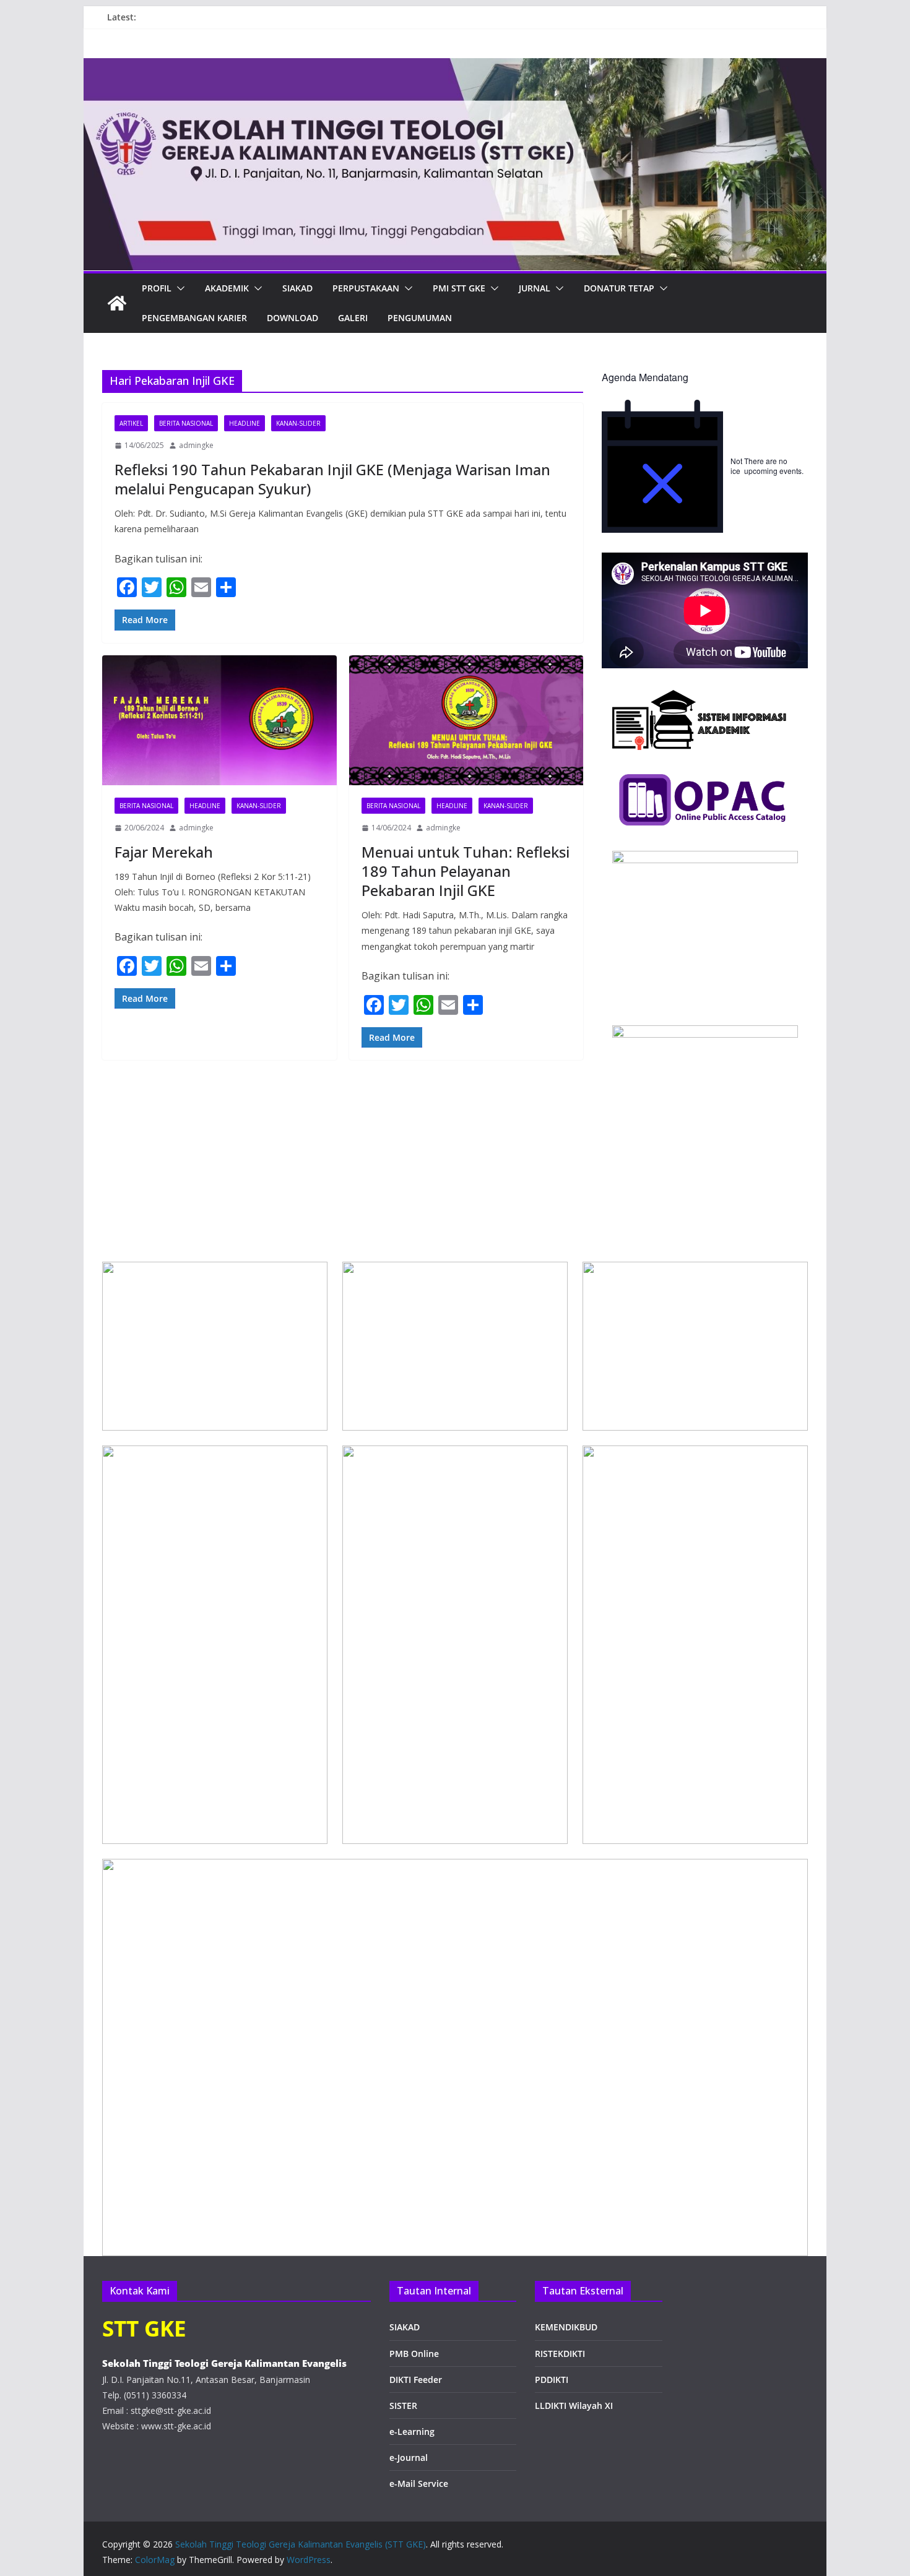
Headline (245, 423)
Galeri (353, 318)
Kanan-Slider (298, 423)
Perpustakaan (366, 288)
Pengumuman (420, 318)
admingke (196, 445)
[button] (178, 288)
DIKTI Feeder (416, 2380)
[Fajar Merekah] (219, 721)
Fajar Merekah (164, 852)
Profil (157, 288)
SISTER (403, 2406)
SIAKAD (405, 2327)
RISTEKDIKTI (560, 2354)
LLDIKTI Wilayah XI (574, 2406)
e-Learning (412, 2432)
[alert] (705, 466)
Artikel (131, 423)
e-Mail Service (419, 2483)
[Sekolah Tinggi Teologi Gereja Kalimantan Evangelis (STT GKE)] (117, 303)
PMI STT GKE (459, 288)
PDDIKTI (552, 2380)
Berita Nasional (186, 423)
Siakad (297, 288)
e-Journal (409, 2458)
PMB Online (414, 2354)
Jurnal (535, 288)
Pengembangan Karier (194, 318)
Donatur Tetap (619, 288)
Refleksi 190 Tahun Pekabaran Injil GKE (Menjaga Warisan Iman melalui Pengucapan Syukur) (332, 479)
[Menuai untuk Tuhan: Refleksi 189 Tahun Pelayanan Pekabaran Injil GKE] (466, 721)
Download (292, 318)
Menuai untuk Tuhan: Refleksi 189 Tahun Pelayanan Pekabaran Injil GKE (466, 871)
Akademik (227, 288)
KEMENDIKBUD (566, 2327)
